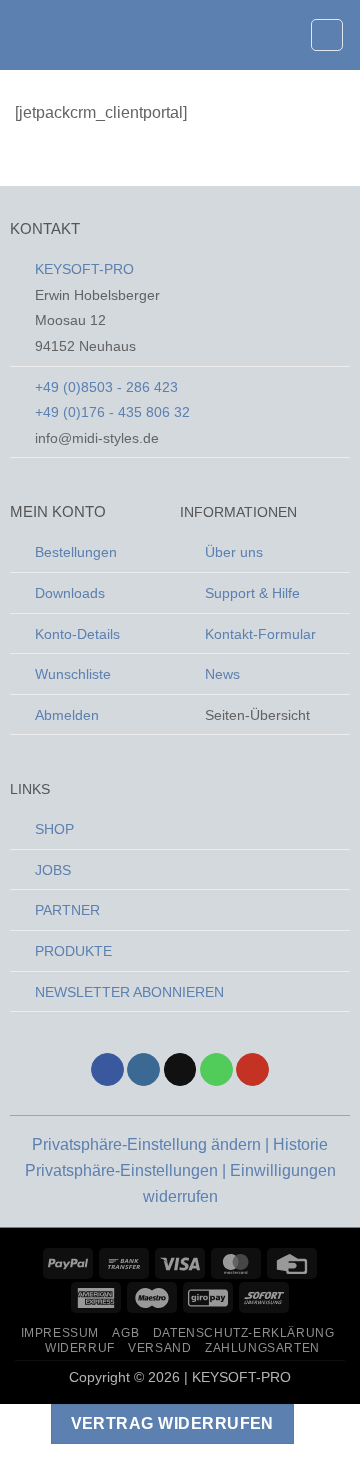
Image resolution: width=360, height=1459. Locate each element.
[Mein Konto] (286, 35)
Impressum (60, 1333)
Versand (159, 1348)
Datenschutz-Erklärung (244, 1333)
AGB (125, 1333)
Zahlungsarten (262, 1348)
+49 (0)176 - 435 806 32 (112, 412)
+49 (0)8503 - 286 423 (106, 387)
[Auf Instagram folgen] (143, 1070)
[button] (27, 34)
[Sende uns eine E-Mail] (180, 1070)
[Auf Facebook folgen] (107, 1070)
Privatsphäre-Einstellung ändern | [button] (152, 1144)
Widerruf (80, 1348)
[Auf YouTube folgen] (252, 1070)
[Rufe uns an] (216, 1070)
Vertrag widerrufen (172, 1423)
